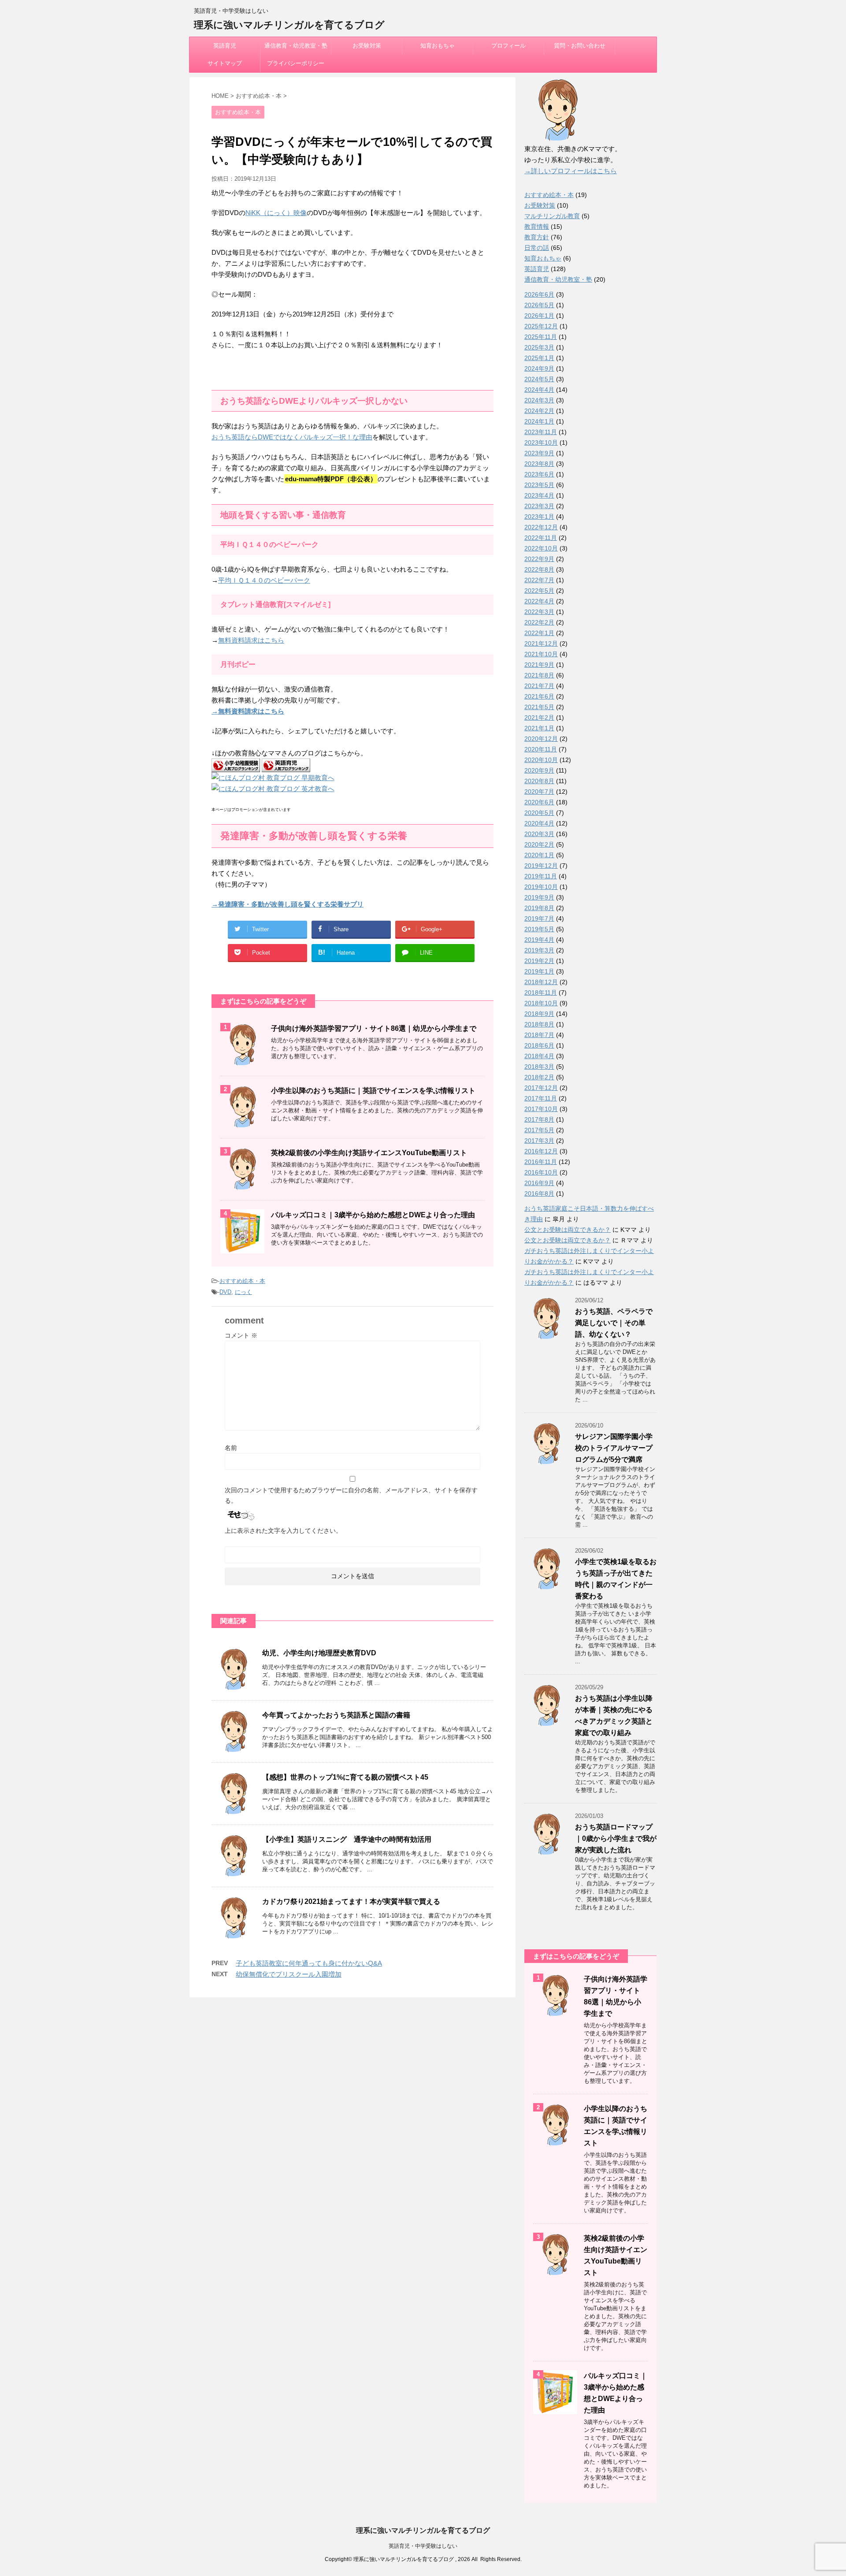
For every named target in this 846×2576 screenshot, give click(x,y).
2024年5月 (539, 379)
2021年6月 (539, 696)
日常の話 (537, 248)
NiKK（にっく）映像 (276, 213)
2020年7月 (539, 792)
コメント (241, 1335)
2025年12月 (541, 326)
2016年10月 (541, 1172)
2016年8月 (539, 1193)
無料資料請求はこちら (251, 640)
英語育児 (225, 46)
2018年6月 (539, 1045)
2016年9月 (539, 1183)
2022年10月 (541, 548)
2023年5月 (539, 485)
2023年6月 (539, 474)
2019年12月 (541, 866)
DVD (225, 1292)
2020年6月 (539, 802)
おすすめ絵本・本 (242, 1281)
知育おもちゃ (438, 46)
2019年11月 (541, 876)
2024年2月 (539, 411)
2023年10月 (541, 442)
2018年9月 (539, 1014)
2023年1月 (539, 517)
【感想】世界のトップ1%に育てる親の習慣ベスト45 (345, 1777)
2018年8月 (539, 1024)
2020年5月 (539, 813)
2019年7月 (539, 918)
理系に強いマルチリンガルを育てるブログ (289, 25)
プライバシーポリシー (296, 63)
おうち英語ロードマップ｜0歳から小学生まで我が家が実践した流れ (616, 1838)
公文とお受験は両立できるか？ (568, 1230)
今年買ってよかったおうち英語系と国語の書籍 (336, 1715)
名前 (231, 1448)
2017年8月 (539, 1119)
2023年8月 (539, 464)
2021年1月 (539, 728)
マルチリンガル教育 (552, 216)
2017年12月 (541, 1088)
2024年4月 (539, 390)
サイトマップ (225, 63)
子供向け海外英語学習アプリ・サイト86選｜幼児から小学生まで (374, 1028)
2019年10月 (541, 887)
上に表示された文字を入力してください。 (283, 1531)
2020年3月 (539, 834)
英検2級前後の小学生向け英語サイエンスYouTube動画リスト (369, 1153)
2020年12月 (541, 739)
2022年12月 (541, 527)
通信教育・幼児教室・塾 (296, 46)
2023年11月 (541, 432)
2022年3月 (539, 612)
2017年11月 (541, 1098)
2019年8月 (539, 908)
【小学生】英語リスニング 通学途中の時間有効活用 (350, 1839)
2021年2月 (539, 717)
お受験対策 (367, 46)
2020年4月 (539, 823)
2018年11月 (541, 992)
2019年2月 (539, 961)
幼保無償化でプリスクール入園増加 (289, 1974)
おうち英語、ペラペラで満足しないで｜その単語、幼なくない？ (614, 1323)
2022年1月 (539, 633)
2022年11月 (541, 538)
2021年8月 (539, 675)
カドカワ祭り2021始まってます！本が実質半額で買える (351, 1901)
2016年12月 (541, 1151)
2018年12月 (541, 982)
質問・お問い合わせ (580, 46)
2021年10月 (541, 654)
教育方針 (537, 237)
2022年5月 (539, 591)
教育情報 (537, 227)
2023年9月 (539, 453)
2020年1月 (539, 855)
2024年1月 (539, 421)
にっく (243, 1292)
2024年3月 (539, 400)
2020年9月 (539, 770)
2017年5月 (539, 1130)
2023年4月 (539, 495)
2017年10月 (541, 1109)
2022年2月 (539, 622)
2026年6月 (539, 294)
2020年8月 (539, 781)
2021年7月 (539, 686)
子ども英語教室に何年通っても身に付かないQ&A (309, 1963)
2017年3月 (539, 1141)
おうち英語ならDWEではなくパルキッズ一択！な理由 (292, 437)
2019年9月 (539, 897)
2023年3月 (539, 506)
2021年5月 (539, 707)
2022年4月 (539, 601)
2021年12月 (541, 643)
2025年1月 (539, 358)
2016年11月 (541, 1162)
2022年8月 (539, 569)
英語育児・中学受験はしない (423, 2546)
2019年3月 (539, 950)
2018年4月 (539, 1056)
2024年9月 (539, 368)
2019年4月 (539, 940)
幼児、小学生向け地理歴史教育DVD (319, 1653)
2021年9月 (539, 665)
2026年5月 (539, 305)
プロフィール (508, 46)
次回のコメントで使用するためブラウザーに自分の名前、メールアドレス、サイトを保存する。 (351, 1495)
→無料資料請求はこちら (248, 711)
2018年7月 (539, 1035)
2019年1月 (539, 971)
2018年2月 (539, 1077)
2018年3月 (539, 1067)
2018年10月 (541, 1003)
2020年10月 (541, 760)
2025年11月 (541, 337)
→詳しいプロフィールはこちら (571, 171)
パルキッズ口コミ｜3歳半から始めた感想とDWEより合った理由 (373, 1215)
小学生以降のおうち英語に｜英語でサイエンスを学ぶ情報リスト (373, 1091)
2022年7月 (539, 580)
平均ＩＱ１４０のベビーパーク (264, 580)
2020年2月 (539, 844)
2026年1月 (539, 316)
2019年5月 (539, 929)
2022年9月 (539, 559)
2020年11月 (541, 749)
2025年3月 (539, 347)
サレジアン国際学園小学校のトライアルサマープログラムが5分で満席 (614, 1448)
